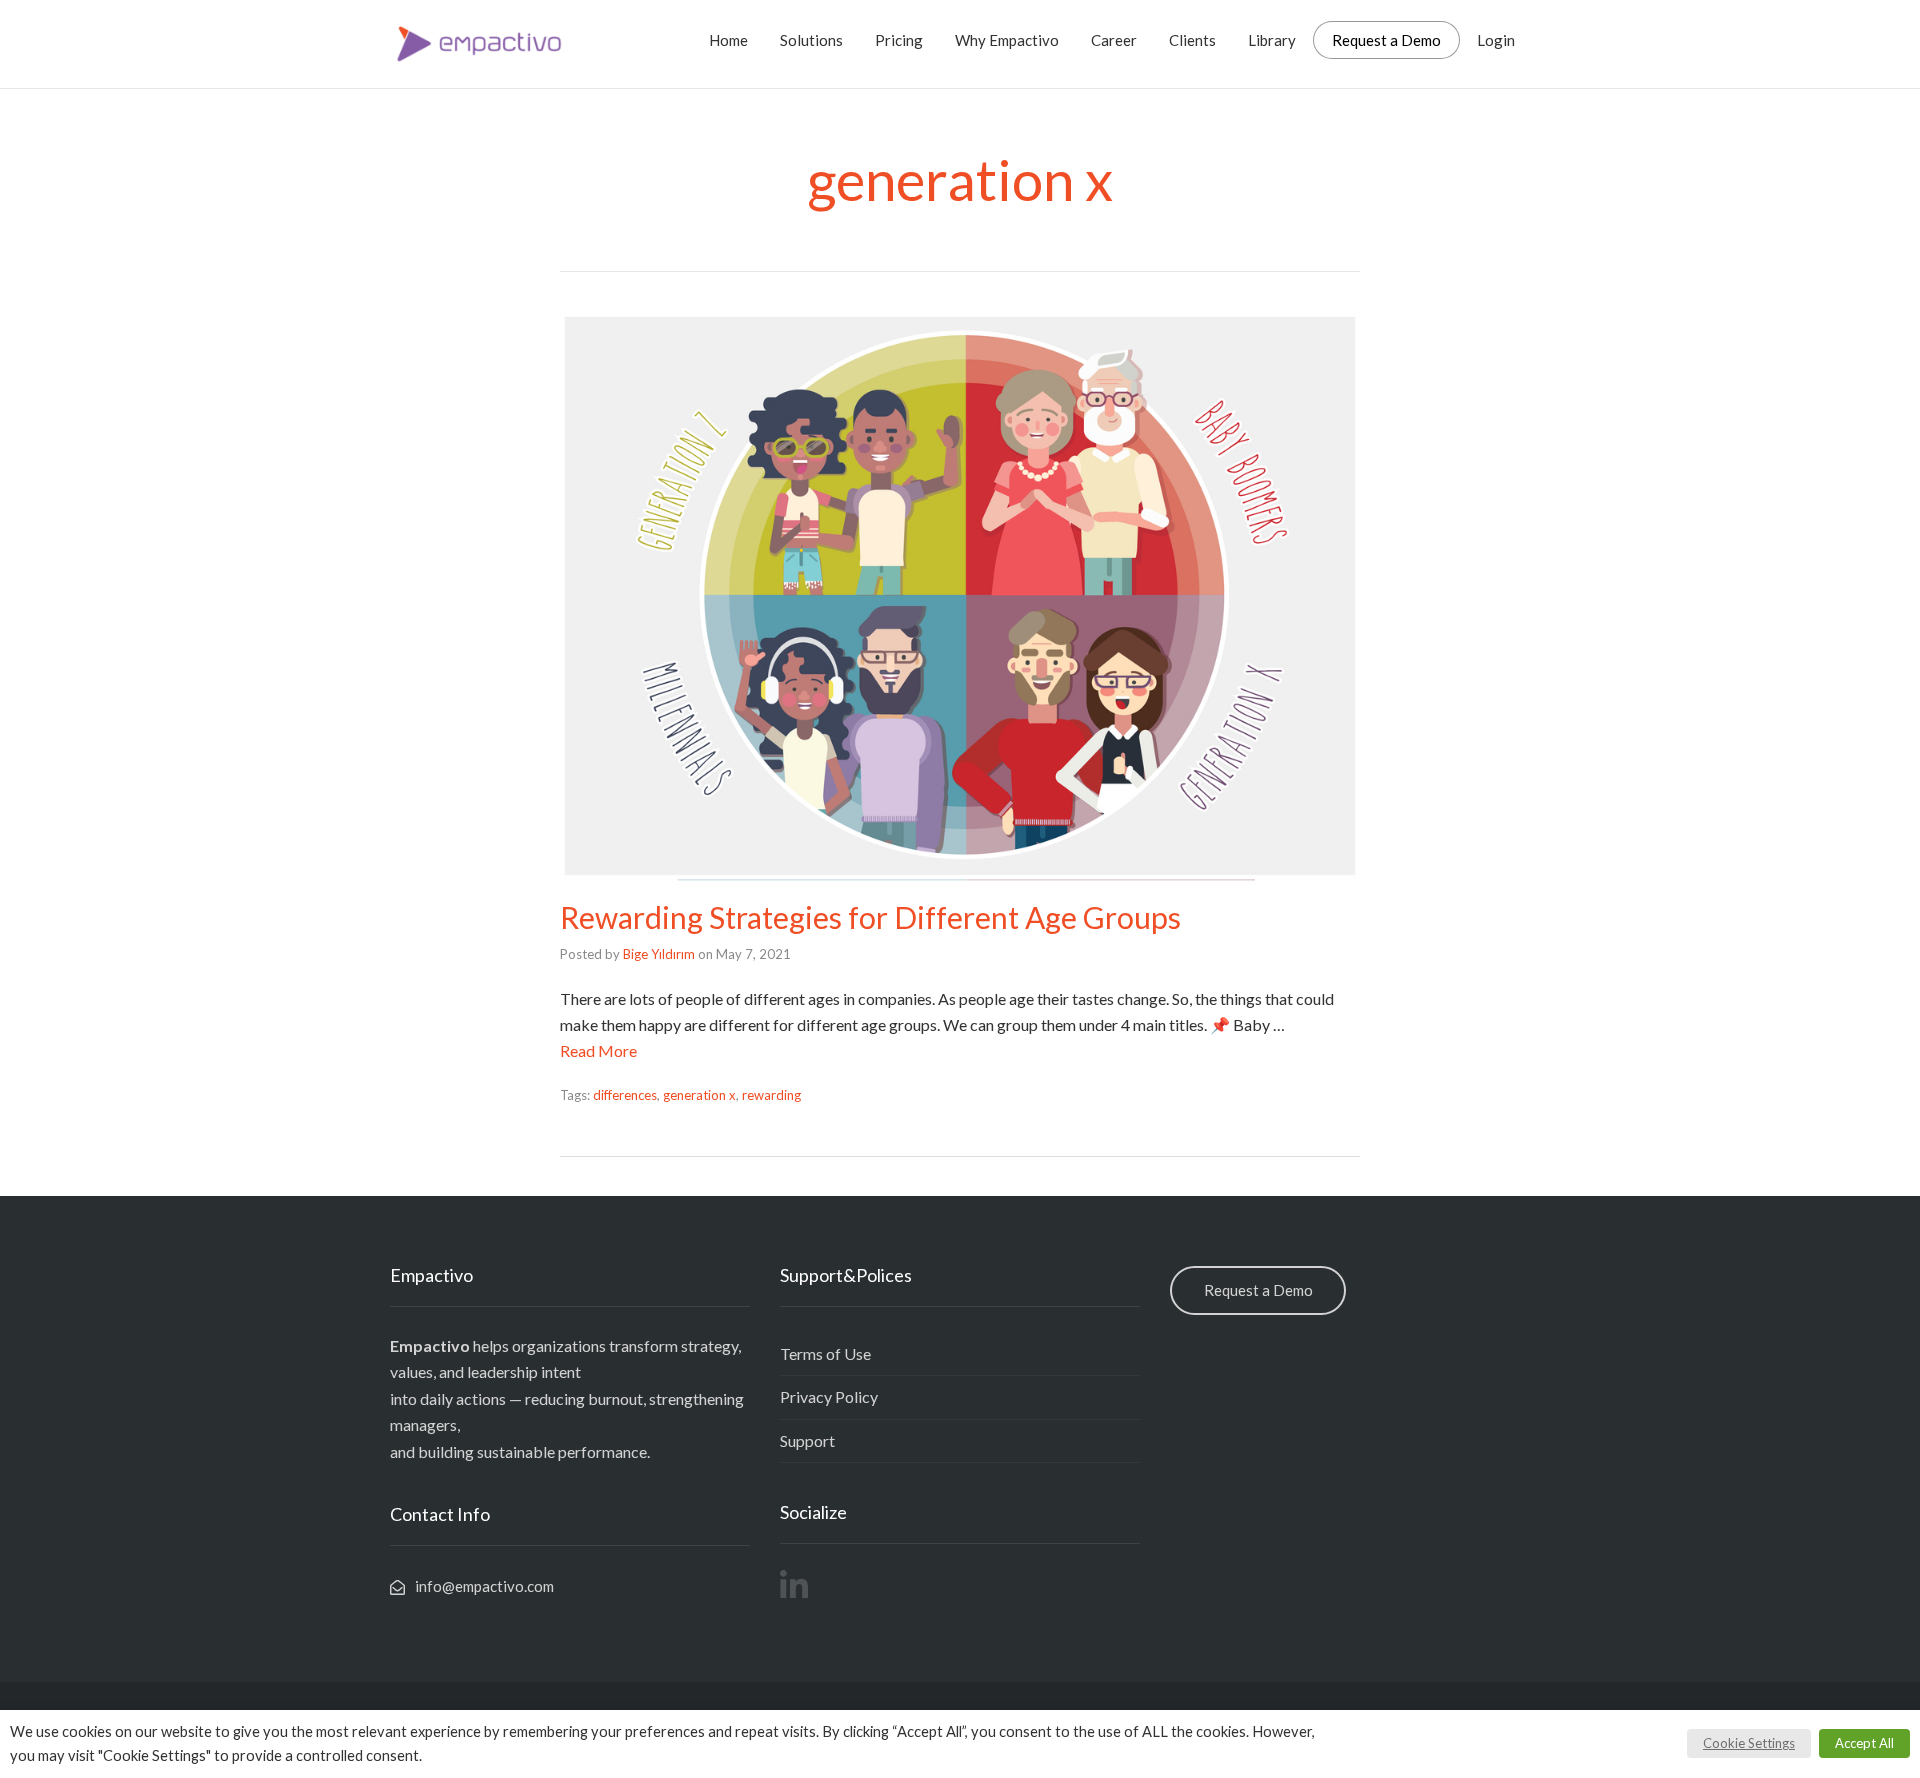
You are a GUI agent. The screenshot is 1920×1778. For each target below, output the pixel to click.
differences (625, 1095)
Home (728, 40)
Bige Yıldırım (659, 954)
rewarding (771, 1095)
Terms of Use (825, 1353)
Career (1114, 40)
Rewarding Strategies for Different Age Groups (870, 917)
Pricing (899, 40)
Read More (598, 1050)
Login (1496, 40)
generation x (699, 1095)
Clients (1192, 40)
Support (807, 1440)
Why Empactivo (1007, 40)
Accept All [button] (1864, 1743)
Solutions (811, 40)
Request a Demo (1386, 40)
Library (1272, 40)
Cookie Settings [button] (1749, 1743)
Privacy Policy (829, 1396)
